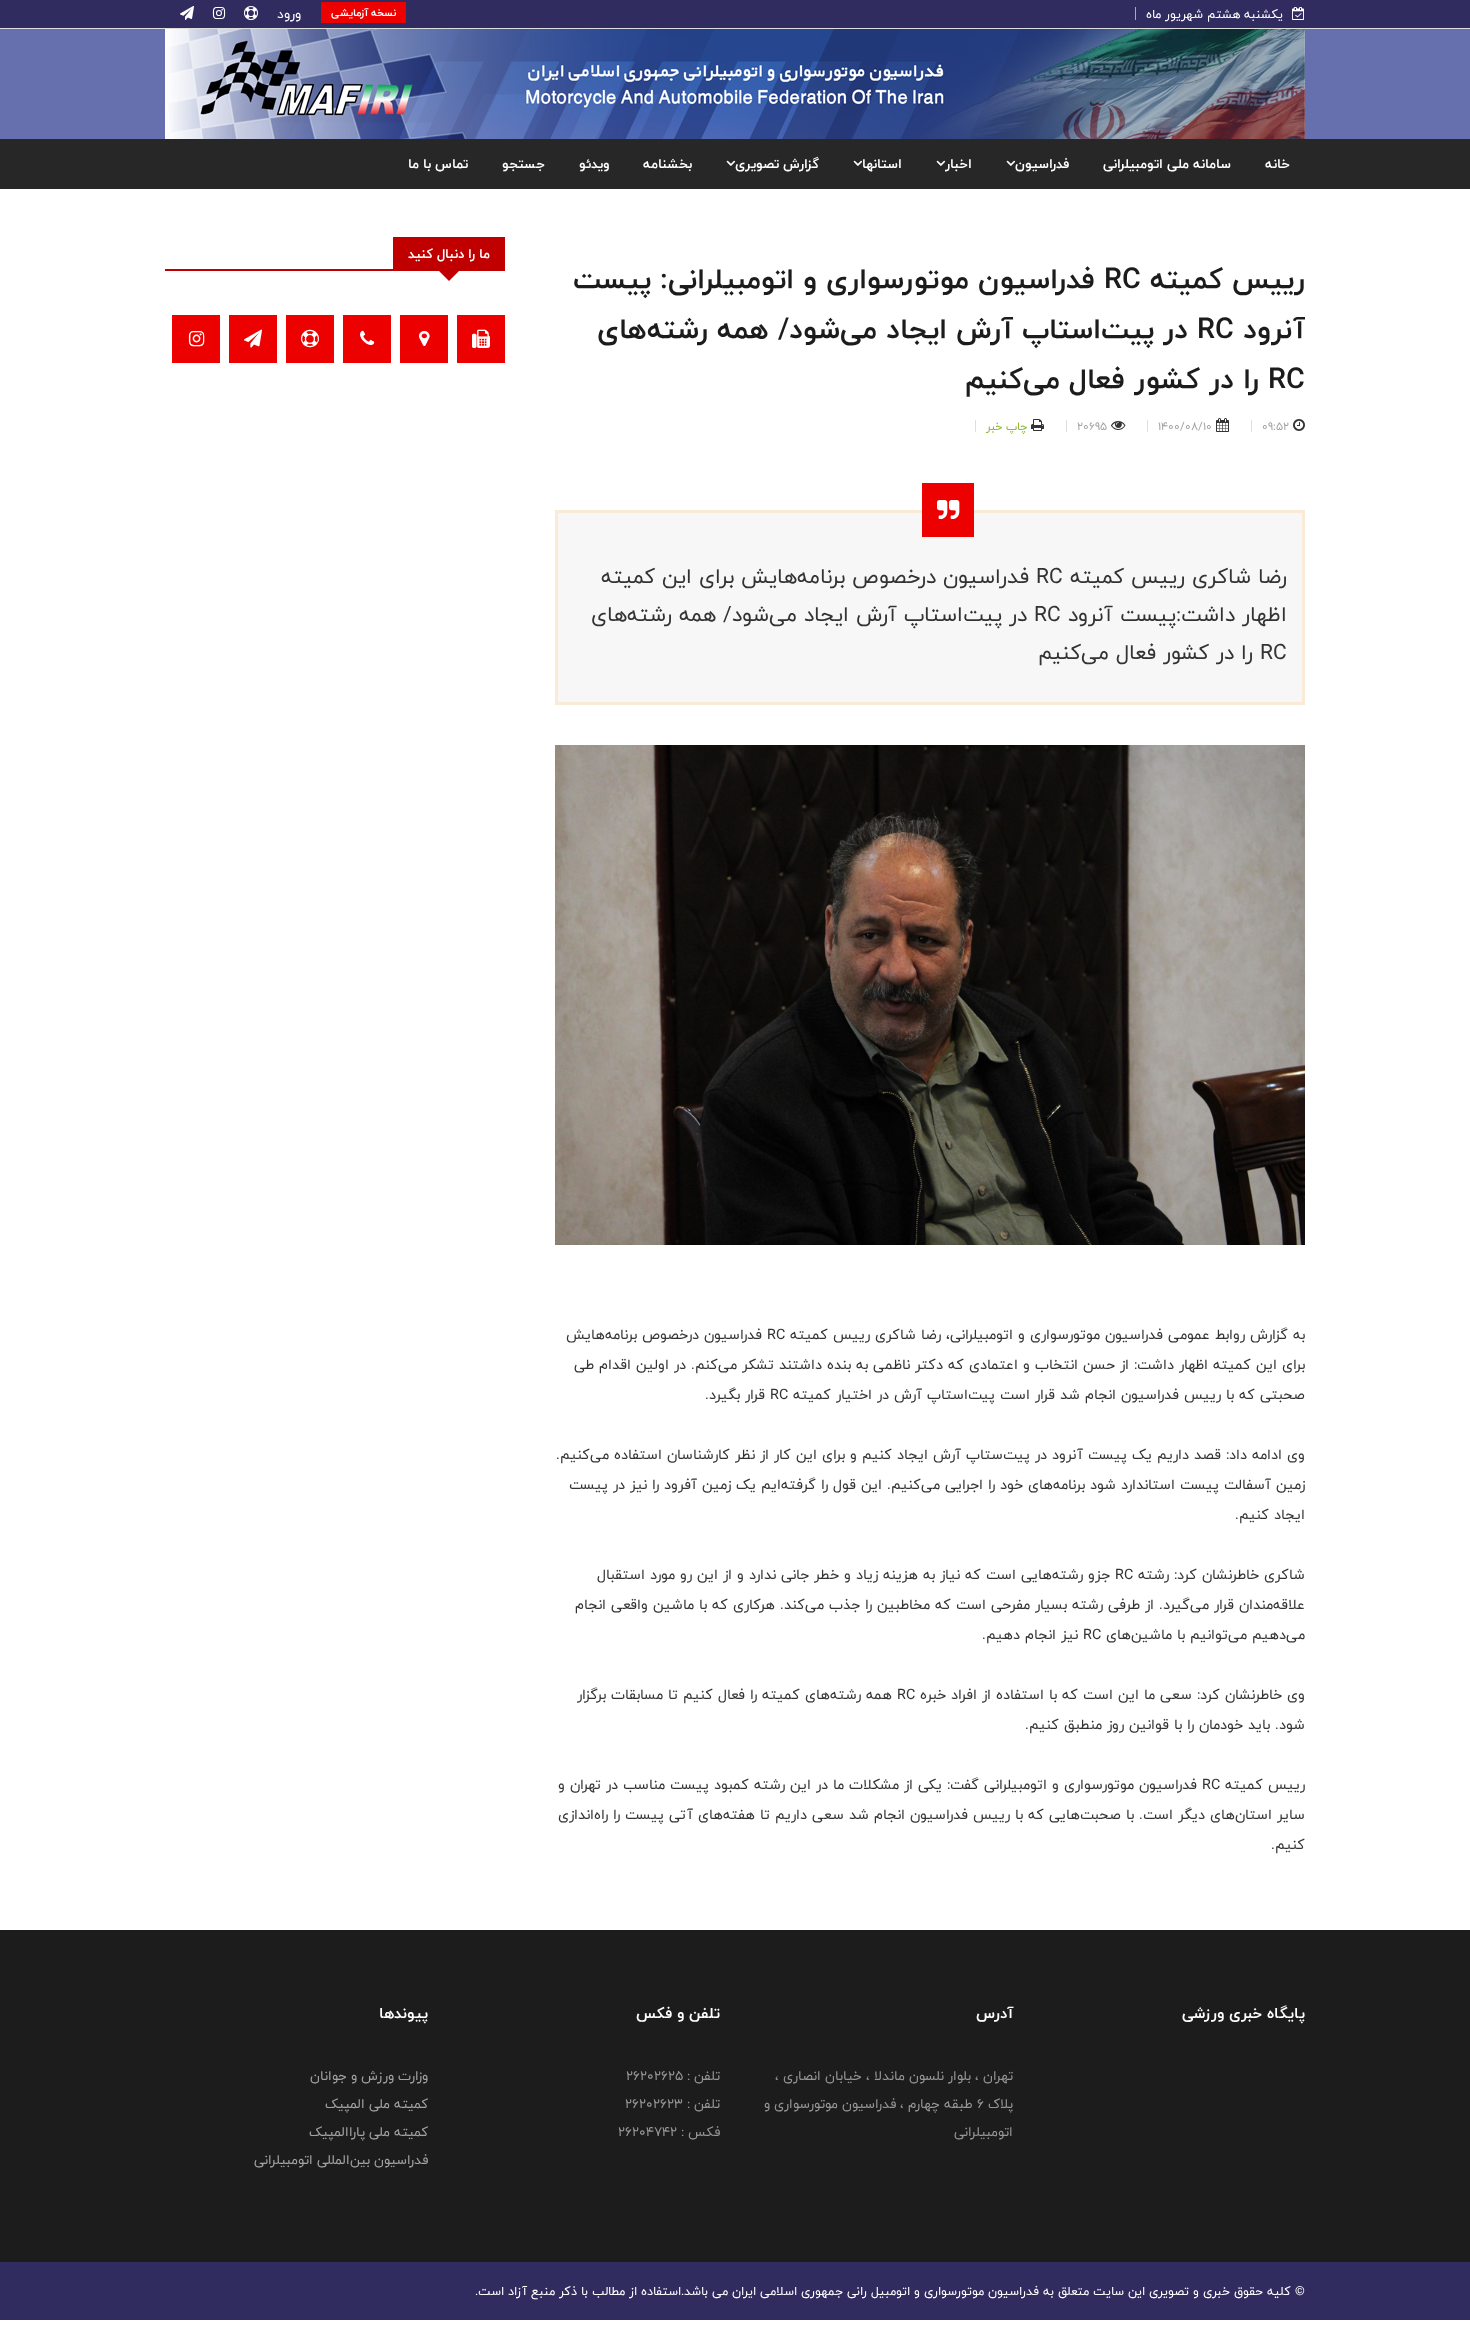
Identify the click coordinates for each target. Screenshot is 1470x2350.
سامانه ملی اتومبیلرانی (1167, 164)
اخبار (958, 164)
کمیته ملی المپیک (376, 2104)
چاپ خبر (1006, 426)
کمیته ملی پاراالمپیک (368, 2132)
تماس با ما (438, 164)
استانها (882, 164)
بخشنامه (667, 164)
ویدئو (594, 164)
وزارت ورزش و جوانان (369, 2076)
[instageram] (217, 14)
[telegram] (187, 14)
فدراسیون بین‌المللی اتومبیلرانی (341, 2160)
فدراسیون (1042, 164)
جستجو (523, 164)
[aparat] (249, 14)
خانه (1277, 164)
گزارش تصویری (777, 164)
